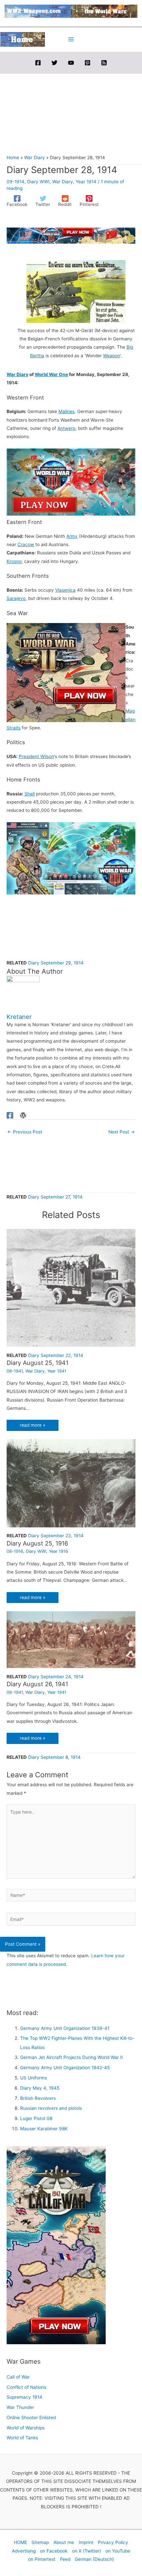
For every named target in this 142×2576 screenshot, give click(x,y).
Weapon (112, 356)
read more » (33, 1425)
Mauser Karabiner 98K (44, 2129)
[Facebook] (38, 63)
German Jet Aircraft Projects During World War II (71, 2057)
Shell (30, 794)
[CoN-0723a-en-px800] (71, 482)
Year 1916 (58, 1551)
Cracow (26, 544)
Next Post (122, 1132)
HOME (20, 2542)
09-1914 (16, 182)
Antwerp (66, 428)
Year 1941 (57, 1371)
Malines (67, 411)
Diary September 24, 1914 (56, 1677)
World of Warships (26, 2428)
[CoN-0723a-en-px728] (71, 235)
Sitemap (40, 2542)
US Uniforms (34, 2078)
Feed (65, 2559)
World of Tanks (22, 2438)
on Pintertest (42, 2559)
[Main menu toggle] (71, 39)
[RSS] (104, 63)
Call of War (18, 2377)
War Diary (63, 182)
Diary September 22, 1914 (56, 1355)
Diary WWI (38, 182)
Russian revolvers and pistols (51, 2108)
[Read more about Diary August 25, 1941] (71, 1287)
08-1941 (15, 1371)
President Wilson (36, 756)
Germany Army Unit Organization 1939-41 (65, 2028)
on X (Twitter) (87, 2551)
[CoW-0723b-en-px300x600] (56, 2245)
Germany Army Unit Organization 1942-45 (65, 2068)
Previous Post (25, 1132)
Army (72, 536)
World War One (51, 374)
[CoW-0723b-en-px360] (66, 672)
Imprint (86, 2542)
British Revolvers (38, 2098)
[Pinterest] (88, 63)
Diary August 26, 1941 (37, 1684)
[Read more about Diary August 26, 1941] (71, 1639)
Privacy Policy (113, 2542)
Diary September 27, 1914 (55, 1197)
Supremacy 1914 (24, 2397)
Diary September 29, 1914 (56, 963)
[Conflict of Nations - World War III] (71, 858)
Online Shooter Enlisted (31, 2418)
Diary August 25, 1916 (37, 1543)
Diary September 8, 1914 (54, 1757)
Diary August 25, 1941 (37, 1363)
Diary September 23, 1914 (56, 1536)
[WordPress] (23, 1115)
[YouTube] (71, 63)
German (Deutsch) (94, 2559)
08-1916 (15, 1551)
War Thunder (20, 2407)
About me (64, 2542)
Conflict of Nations (26, 2387)
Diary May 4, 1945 (40, 2088)
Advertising (24, 2551)
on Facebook (54, 2551)
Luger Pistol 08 (36, 2118)
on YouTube (118, 2551)
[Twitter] (54, 63)
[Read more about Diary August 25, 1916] (71, 1483)
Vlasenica (65, 590)
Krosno (14, 561)
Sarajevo (16, 598)
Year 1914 (86, 182)
